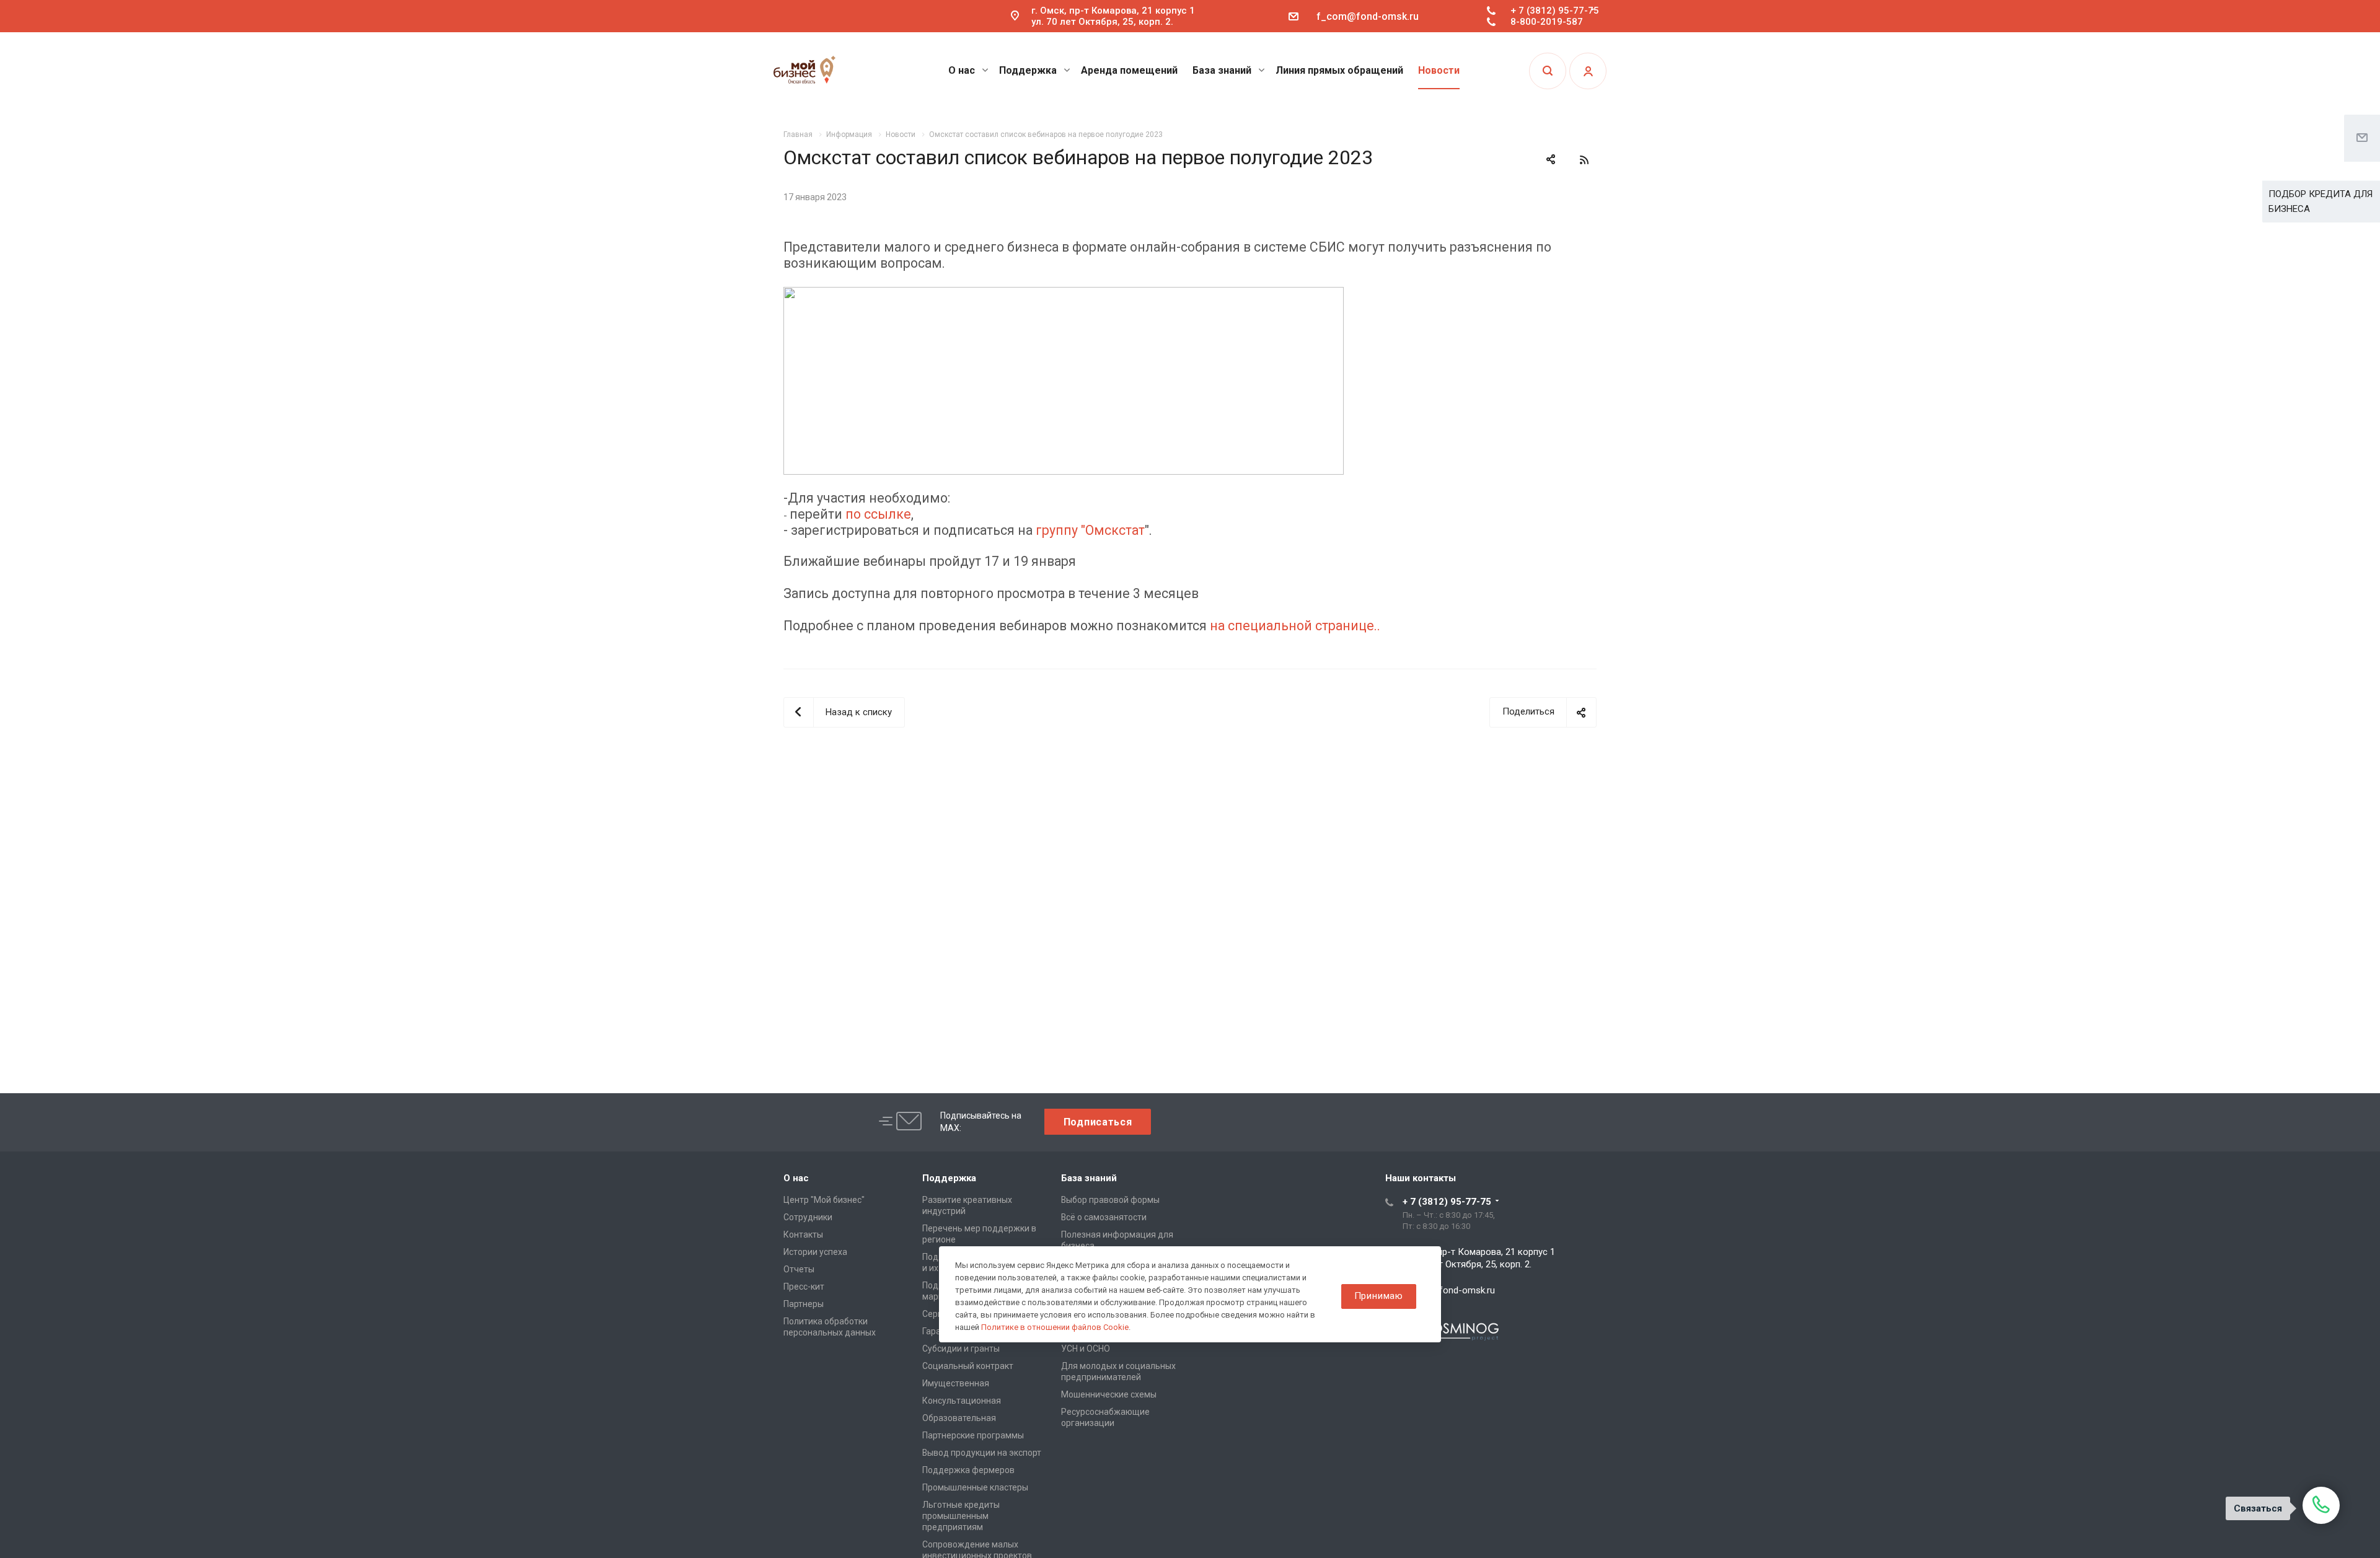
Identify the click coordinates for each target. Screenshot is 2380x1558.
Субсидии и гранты (961, 1349)
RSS (1584, 160)
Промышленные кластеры (975, 1487)
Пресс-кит (804, 1287)
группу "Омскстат (1090, 530)
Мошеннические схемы (1109, 1394)
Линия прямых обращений (1339, 70)
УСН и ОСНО (1086, 1349)
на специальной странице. (1294, 626)
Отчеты (799, 1269)
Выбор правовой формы (1110, 1200)
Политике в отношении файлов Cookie (1055, 1327)
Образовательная (959, 1418)
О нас (963, 70)
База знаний (1223, 70)
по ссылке (878, 514)
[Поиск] (1548, 71)
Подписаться (1098, 1122)
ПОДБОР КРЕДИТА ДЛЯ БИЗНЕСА (2320, 201)
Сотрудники (808, 1217)
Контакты (803, 1235)
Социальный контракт (968, 1366)
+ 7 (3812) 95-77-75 (1555, 11)
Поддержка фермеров (968, 1470)
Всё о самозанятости (1104, 1217)
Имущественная (956, 1383)
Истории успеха (815, 1252)
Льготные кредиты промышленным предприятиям (961, 1516)
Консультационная (962, 1401)
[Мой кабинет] (1588, 71)
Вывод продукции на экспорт (982, 1453)
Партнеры (804, 1304)
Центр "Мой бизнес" (824, 1200)
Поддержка (1029, 70)
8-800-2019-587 (1547, 22)
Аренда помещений (1129, 70)
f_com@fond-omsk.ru (1368, 16)
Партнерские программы (973, 1435)
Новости (1439, 70)
